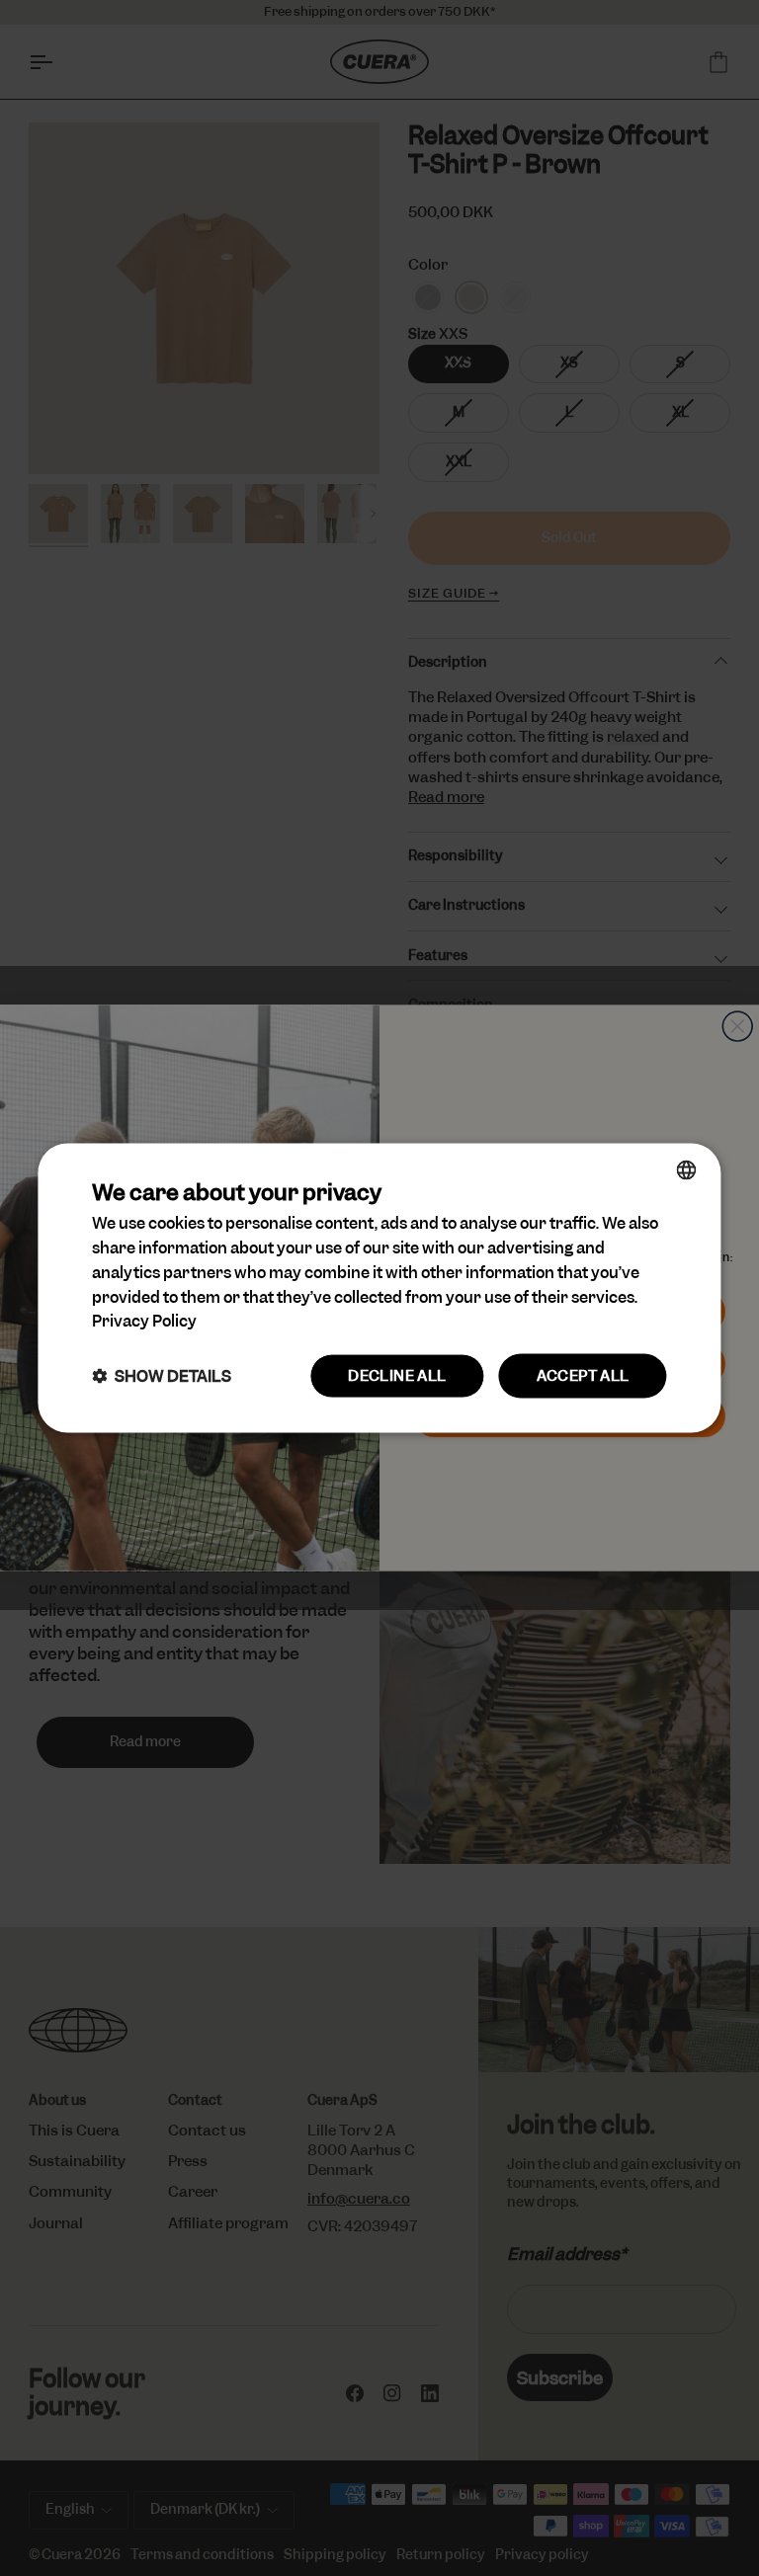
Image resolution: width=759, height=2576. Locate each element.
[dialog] (379, 1288)
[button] (162, 1376)
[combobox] (687, 1170)
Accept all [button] (583, 1376)
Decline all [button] (397, 1376)
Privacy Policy (144, 1321)
